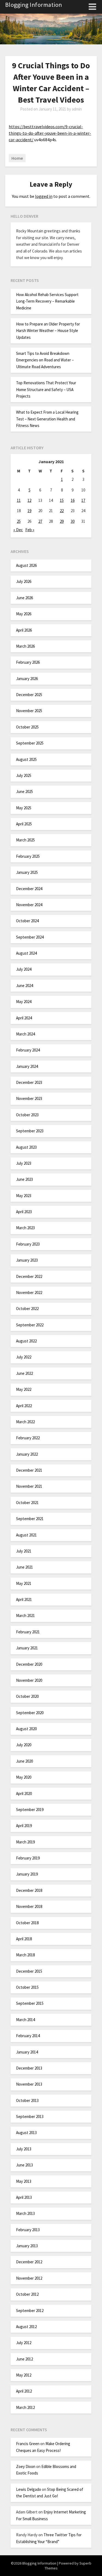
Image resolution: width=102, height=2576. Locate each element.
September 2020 (30, 1713)
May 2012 (24, 2375)
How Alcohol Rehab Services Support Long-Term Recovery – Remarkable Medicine (47, 301)
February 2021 (28, 1632)
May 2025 (24, 808)
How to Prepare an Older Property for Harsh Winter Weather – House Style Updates (48, 331)
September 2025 (30, 743)
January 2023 (27, 1260)
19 (29, 511)
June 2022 (24, 1373)
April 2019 (24, 1826)
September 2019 (30, 1810)
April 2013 (24, 2197)
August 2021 (26, 1535)
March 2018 (25, 1955)
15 (62, 500)
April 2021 (24, 1599)
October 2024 (27, 921)
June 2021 (24, 1567)
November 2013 (29, 2084)
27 (40, 521)
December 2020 (29, 1664)
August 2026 (26, 565)
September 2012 (30, 2311)
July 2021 (24, 1551)
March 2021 (25, 1616)
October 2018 (27, 1923)
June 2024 (24, 986)
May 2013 (24, 2181)
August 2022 (26, 1341)
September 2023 (30, 1131)
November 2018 (29, 1906)
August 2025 (26, 759)
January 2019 (27, 1874)
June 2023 (24, 1179)
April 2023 (24, 1212)
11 (19, 500)
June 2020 (24, 1761)
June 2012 (24, 2359)
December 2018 (29, 1890)
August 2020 (26, 1729)
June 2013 (24, 2165)
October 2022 (27, 1309)
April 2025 (24, 824)
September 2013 (30, 2117)
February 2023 (28, 1244)
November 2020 (29, 1680)
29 (62, 521)
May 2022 (24, 1389)
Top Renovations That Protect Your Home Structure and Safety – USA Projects (46, 389)
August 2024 (26, 953)
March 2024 (25, 1034)
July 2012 (24, 2343)
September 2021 (30, 1519)
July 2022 (24, 1357)
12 (29, 500)
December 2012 (29, 2262)
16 (73, 500)
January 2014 (27, 2052)
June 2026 (24, 598)
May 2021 (24, 1583)
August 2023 (26, 1147)
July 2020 (24, 1745)
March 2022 (25, 1422)
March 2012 (25, 2407)
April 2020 (24, 1793)
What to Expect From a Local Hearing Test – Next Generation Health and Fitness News (47, 419)
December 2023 (29, 1082)
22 (62, 511)
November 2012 (29, 2278)
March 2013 (25, 2213)
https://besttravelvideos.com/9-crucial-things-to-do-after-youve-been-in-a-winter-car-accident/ (50, 133)
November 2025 (29, 711)
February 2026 (28, 662)
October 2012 (27, 2294)
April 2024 (24, 1018)
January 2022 (27, 1454)
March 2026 (25, 646)
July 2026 (24, 581)
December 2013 (29, 2068)
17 (83, 500)
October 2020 (27, 1696)
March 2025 (25, 840)
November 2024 (29, 905)
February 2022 (28, 1438)
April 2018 (24, 1939)
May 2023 (24, 1196)
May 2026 (24, 614)
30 (73, 521)
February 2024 (28, 1050)
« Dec (18, 530)
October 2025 (27, 727)
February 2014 (28, 2036)
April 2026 (24, 630)
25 (19, 521)
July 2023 (24, 1163)
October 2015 (27, 1987)
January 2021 (27, 1648)
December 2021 (29, 1470)
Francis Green (28, 2444)
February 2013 (28, 2230)
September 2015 (30, 2003)
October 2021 (27, 1503)
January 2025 (27, 872)
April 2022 (24, 1406)
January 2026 (27, 679)
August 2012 (26, 2327)
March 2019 (25, 1842)
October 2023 (27, 1115)
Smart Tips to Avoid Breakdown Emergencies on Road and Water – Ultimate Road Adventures (45, 360)
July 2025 (24, 775)
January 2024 (27, 1066)
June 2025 (24, 791)
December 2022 (29, 1276)
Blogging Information (34, 5)
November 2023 (29, 1098)
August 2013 (26, 2133)
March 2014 (25, 2020)
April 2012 (24, 2391)
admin (77, 109)
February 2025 (28, 856)
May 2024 (24, 1002)
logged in (44, 196)
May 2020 (24, 1777)
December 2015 (29, 1971)
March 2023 (25, 1228)
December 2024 (29, 889)
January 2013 (27, 2246)
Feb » (30, 530)
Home (17, 158)
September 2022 (30, 1325)
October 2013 (27, 2100)
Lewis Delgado (29, 2489)
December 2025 (29, 695)
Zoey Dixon (26, 2466)
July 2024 (24, 969)
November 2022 (29, 1292)
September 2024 (30, 937)
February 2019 (28, 1858)
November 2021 (29, 1486)
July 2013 (24, 2149)
